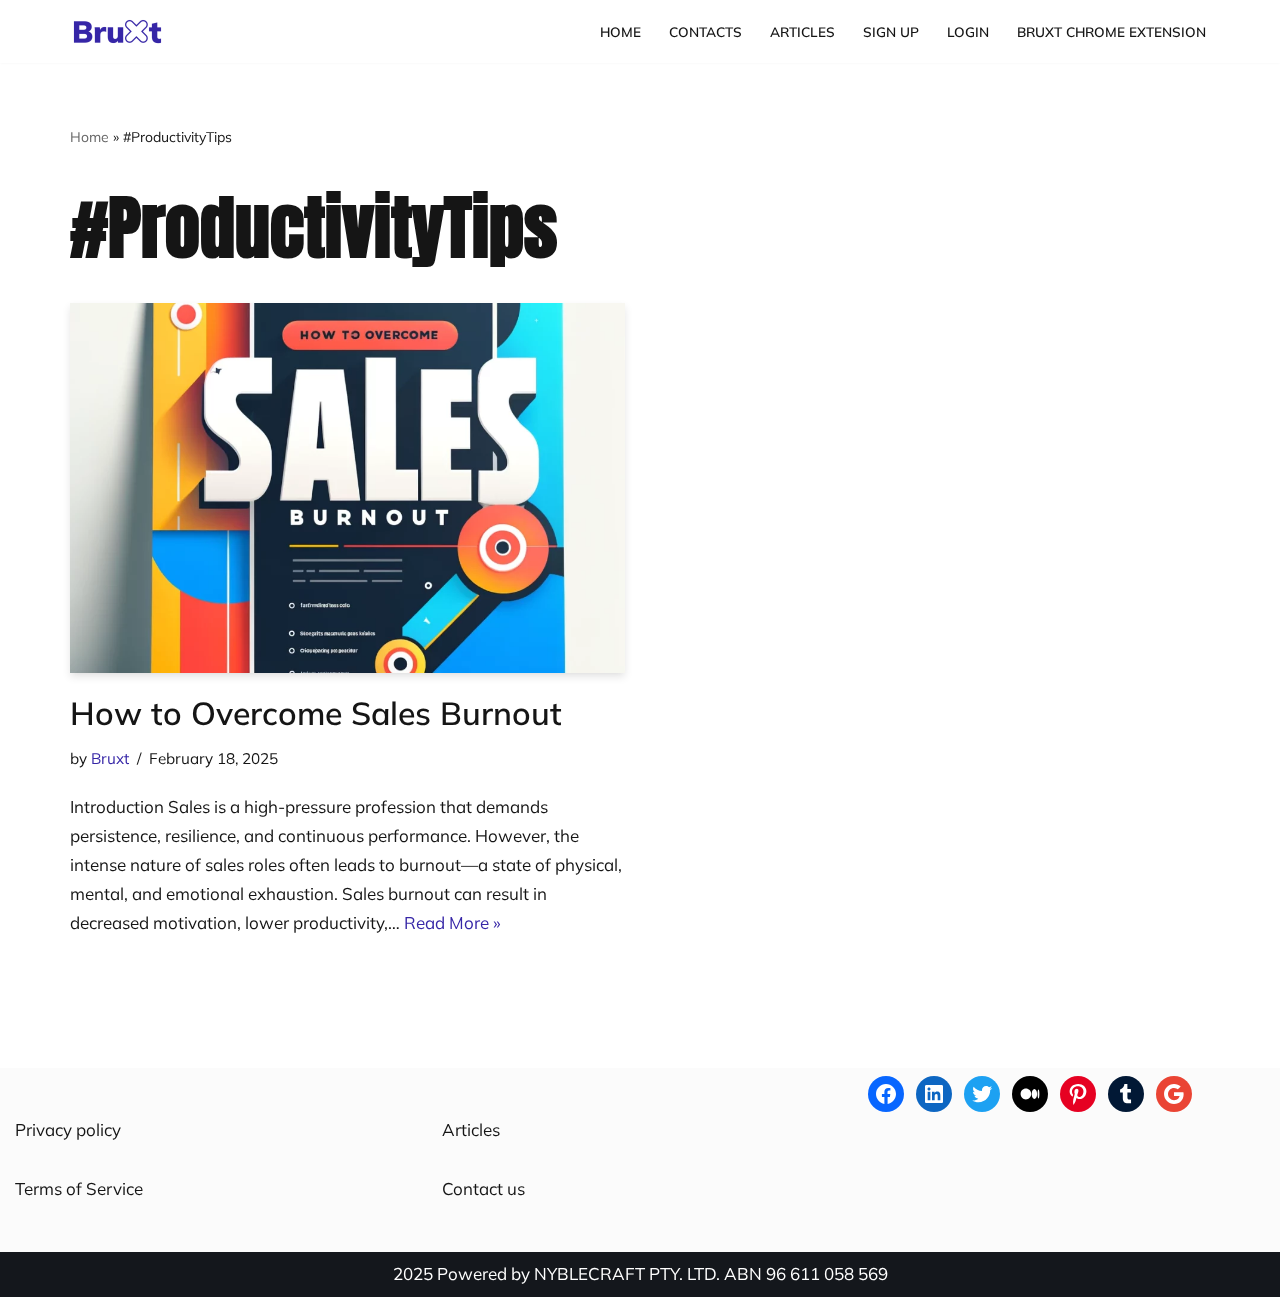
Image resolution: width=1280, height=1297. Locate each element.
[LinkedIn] (934, 1094)
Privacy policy (68, 1129)
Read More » (452, 922)
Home (620, 31)
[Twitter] (982, 1094)
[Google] (1174, 1094)
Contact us (483, 1188)
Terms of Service (79, 1188)
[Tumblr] (1126, 1094)
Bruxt (110, 758)
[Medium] (1030, 1094)
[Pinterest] (1078, 1094)
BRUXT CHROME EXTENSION (1111, 31)
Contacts (705, 31)
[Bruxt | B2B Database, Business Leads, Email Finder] (123, 31)
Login (968, 31)
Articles (802, 31)
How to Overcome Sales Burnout (316, 713)
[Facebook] (886, 1094)
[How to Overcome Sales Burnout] (347, 488)
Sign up (891, 31)
